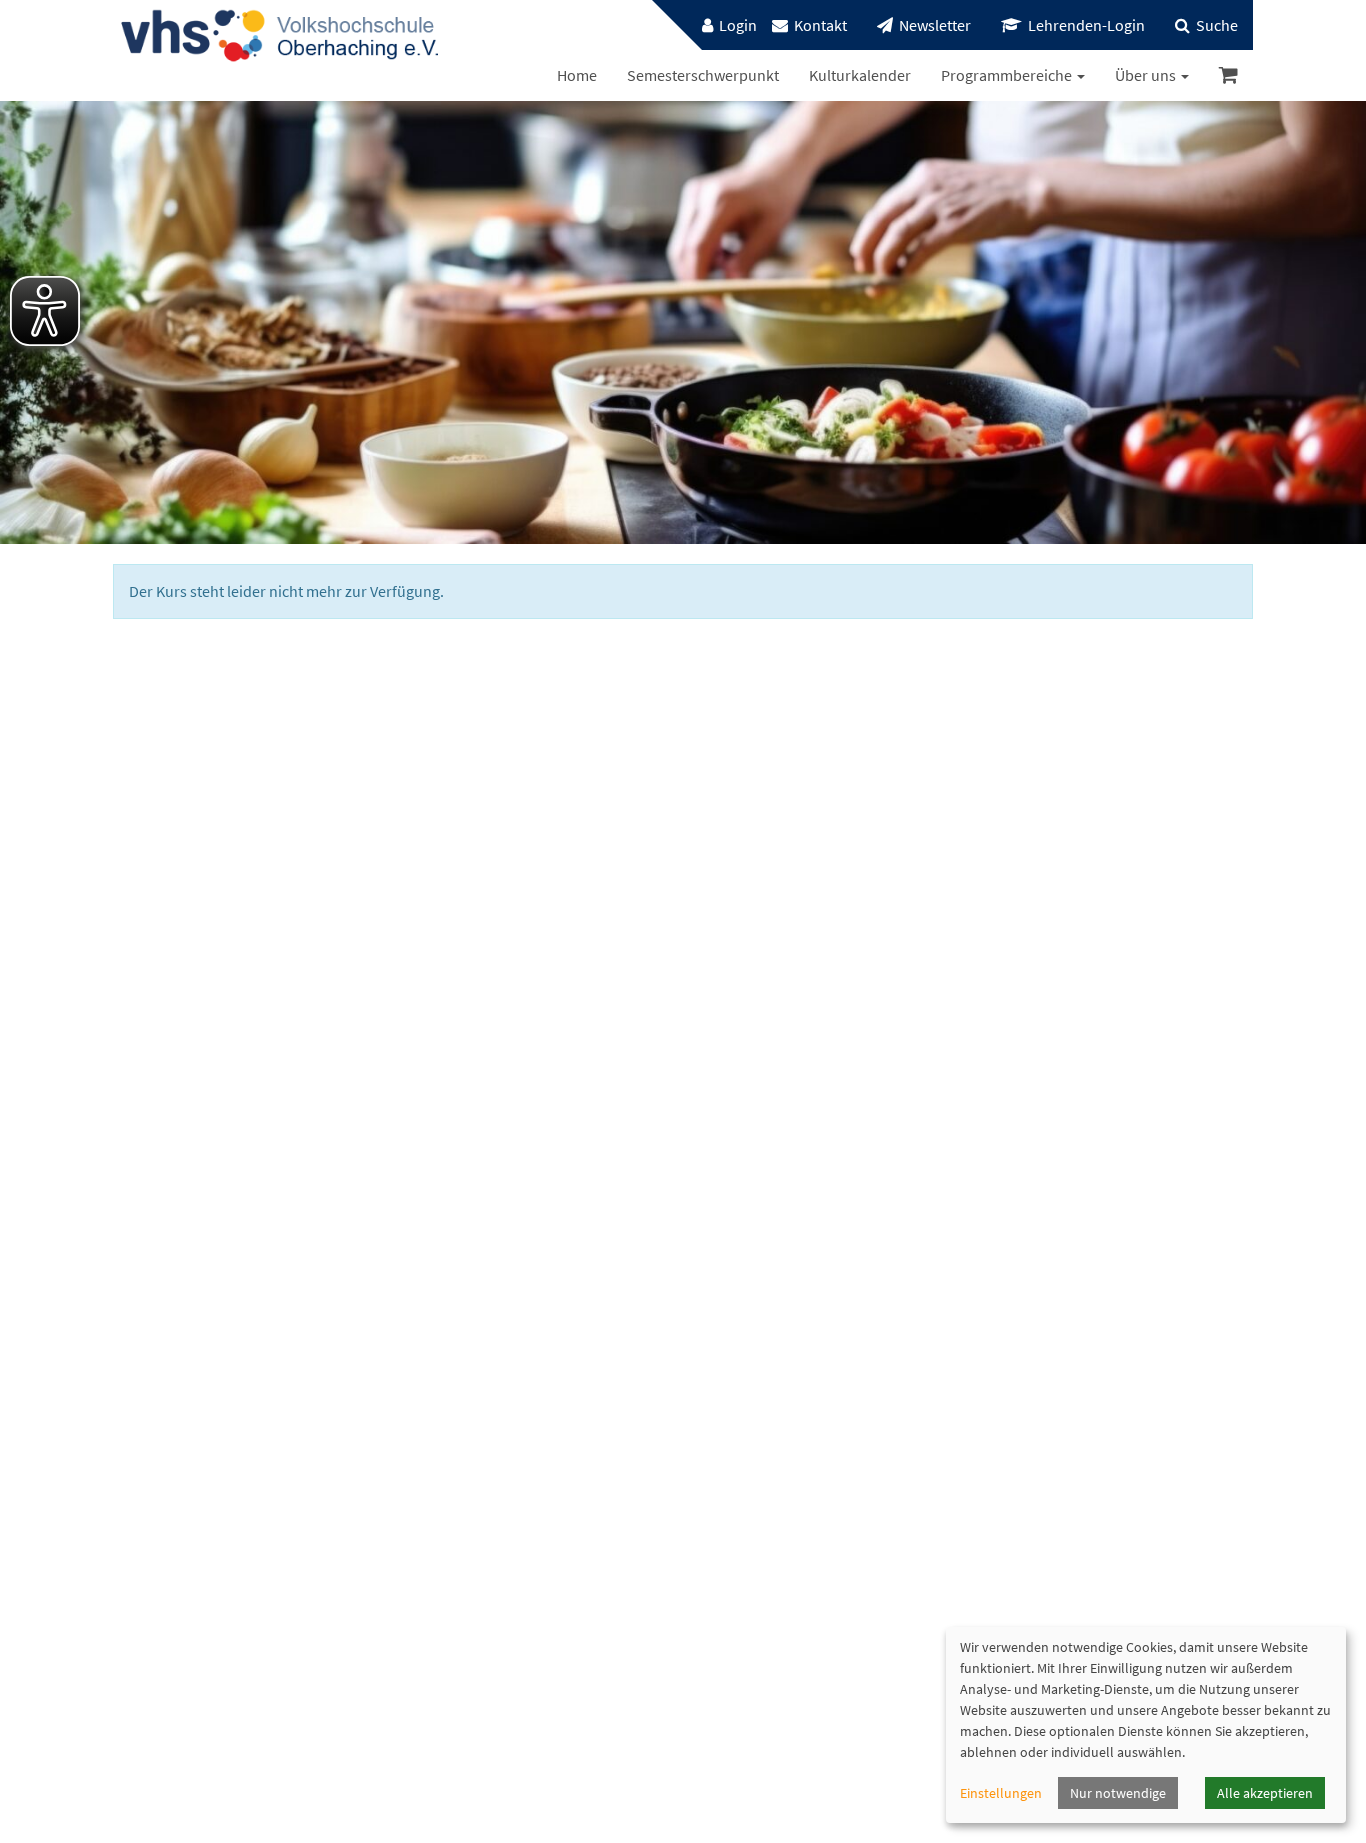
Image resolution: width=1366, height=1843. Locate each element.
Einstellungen (1001, 1793)
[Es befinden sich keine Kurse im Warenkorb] (1228, 75)
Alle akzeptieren (1265, 1793)
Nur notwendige (1118, 1793)
